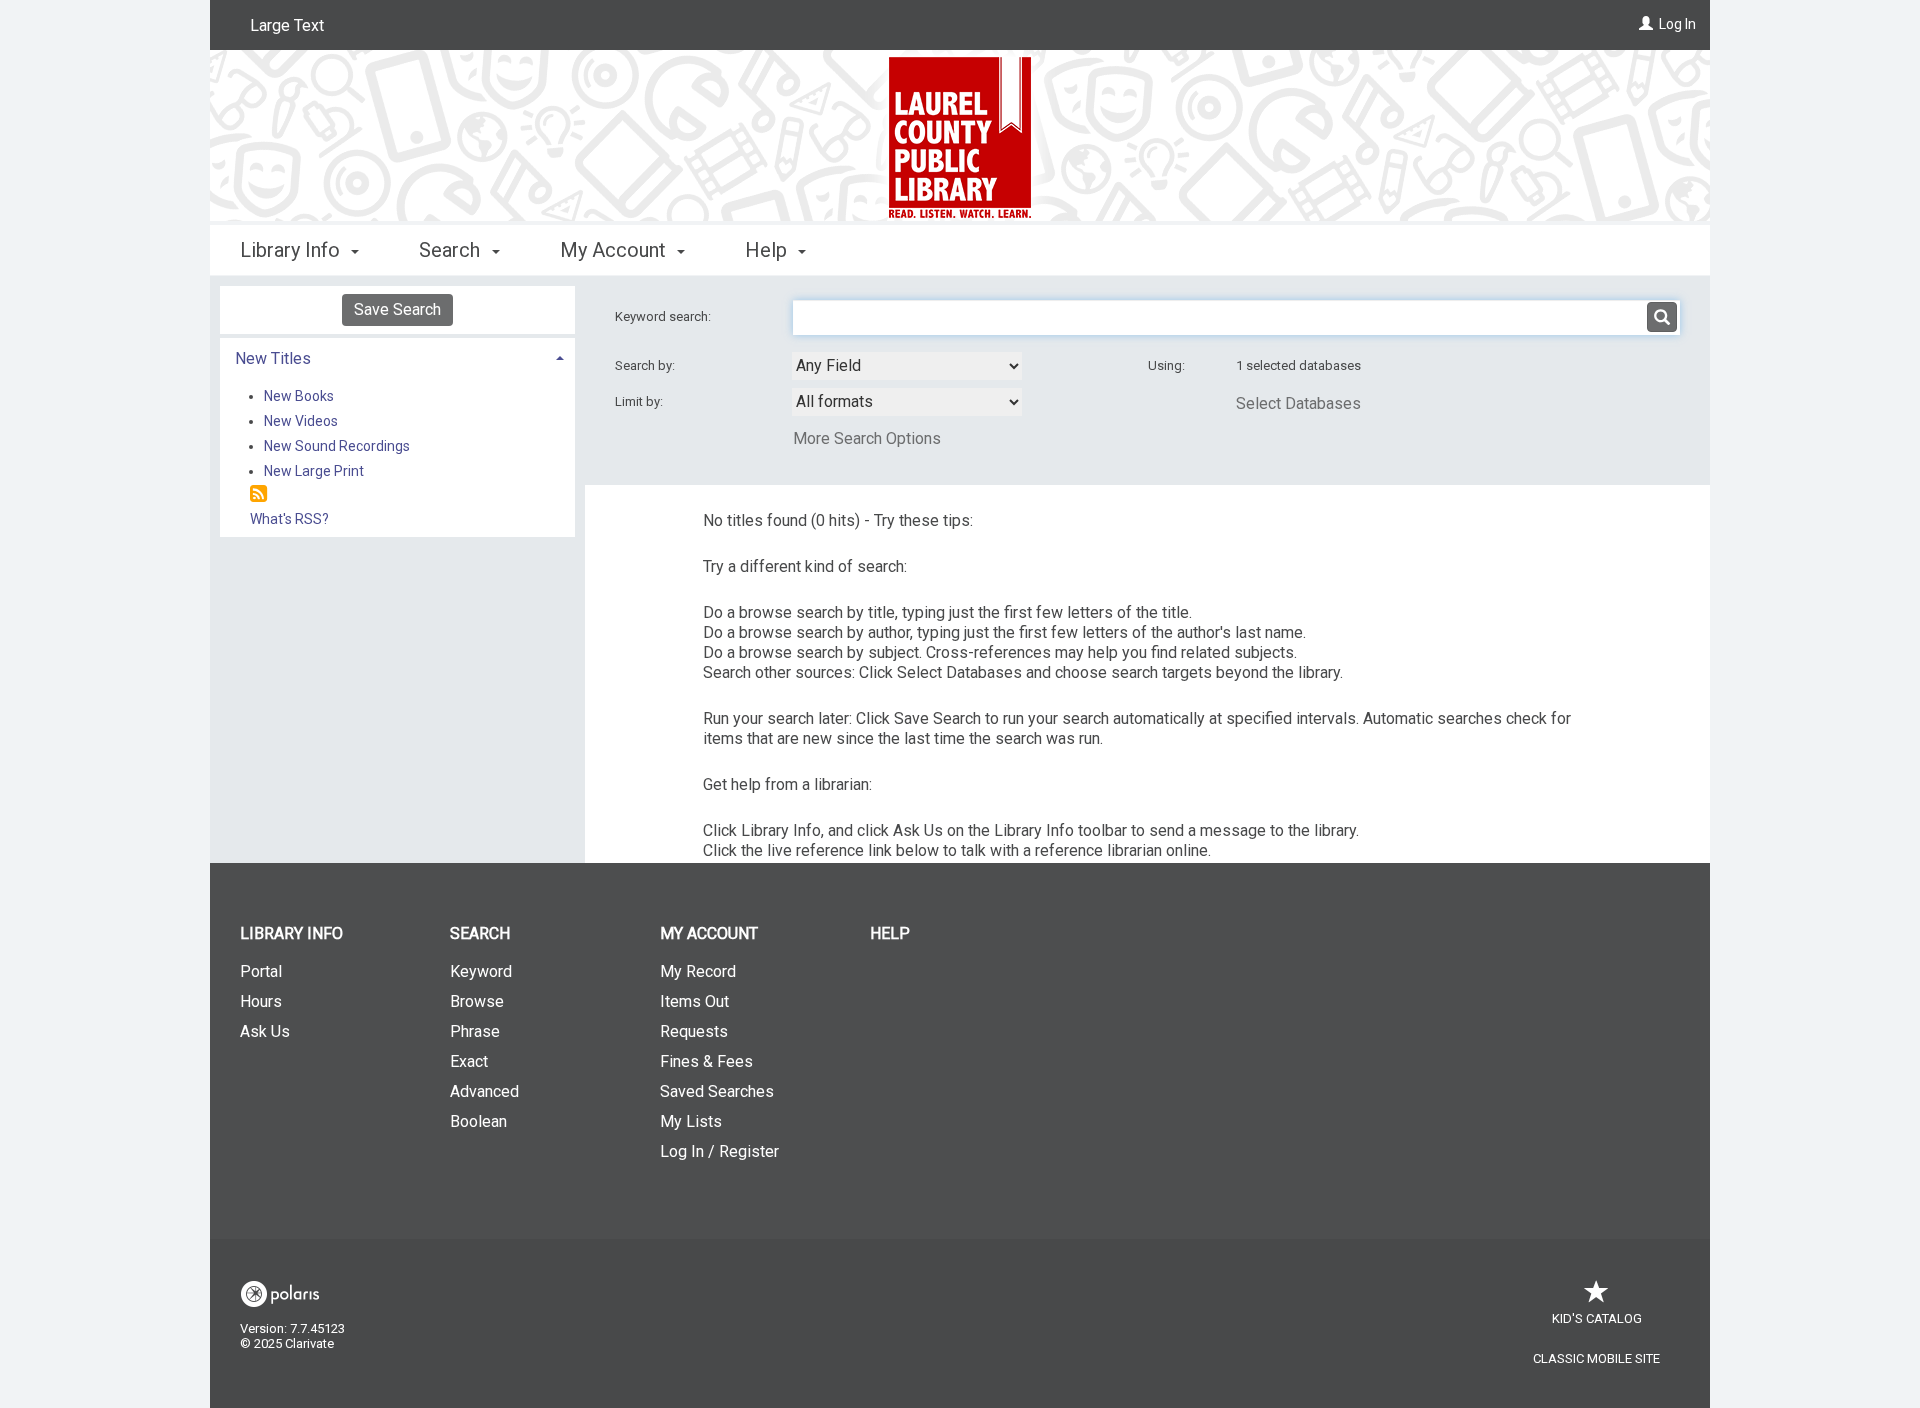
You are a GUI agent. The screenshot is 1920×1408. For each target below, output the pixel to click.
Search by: (646, 365)
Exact (469, 1061)
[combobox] (907, 366)
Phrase (475, 1031)
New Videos (301, 421)
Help (890, 933)
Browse (477, 1001)
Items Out (694, 1001)
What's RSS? (289, 519)
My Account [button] (615, 250)
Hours (261, 1001)
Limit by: (640, 401)
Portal (261, 971)
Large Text (287, 25)
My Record (698, 971)
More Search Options (867, 438)
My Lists (691, 1121)
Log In (1677, 24)
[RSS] (258, 494)
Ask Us (265, 1031)
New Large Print (314, 471)
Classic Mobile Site (1596, 1358)
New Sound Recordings (337, 446)
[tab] (397, 356)
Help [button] (768, 250)
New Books (299, 396)
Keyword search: (664, 316)
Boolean (478, 1121)
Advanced (484, 1091)
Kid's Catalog (1597, 1318)
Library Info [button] (292, 250)
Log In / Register (719, 1151)
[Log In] (1646, 24)
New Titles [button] (273, 358)
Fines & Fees (706, 1061)
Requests (694, 1031)
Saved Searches (717, 1091)
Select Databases (1298, 403)
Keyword (481, 971)
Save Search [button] (397, 309)
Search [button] (452, 250)
